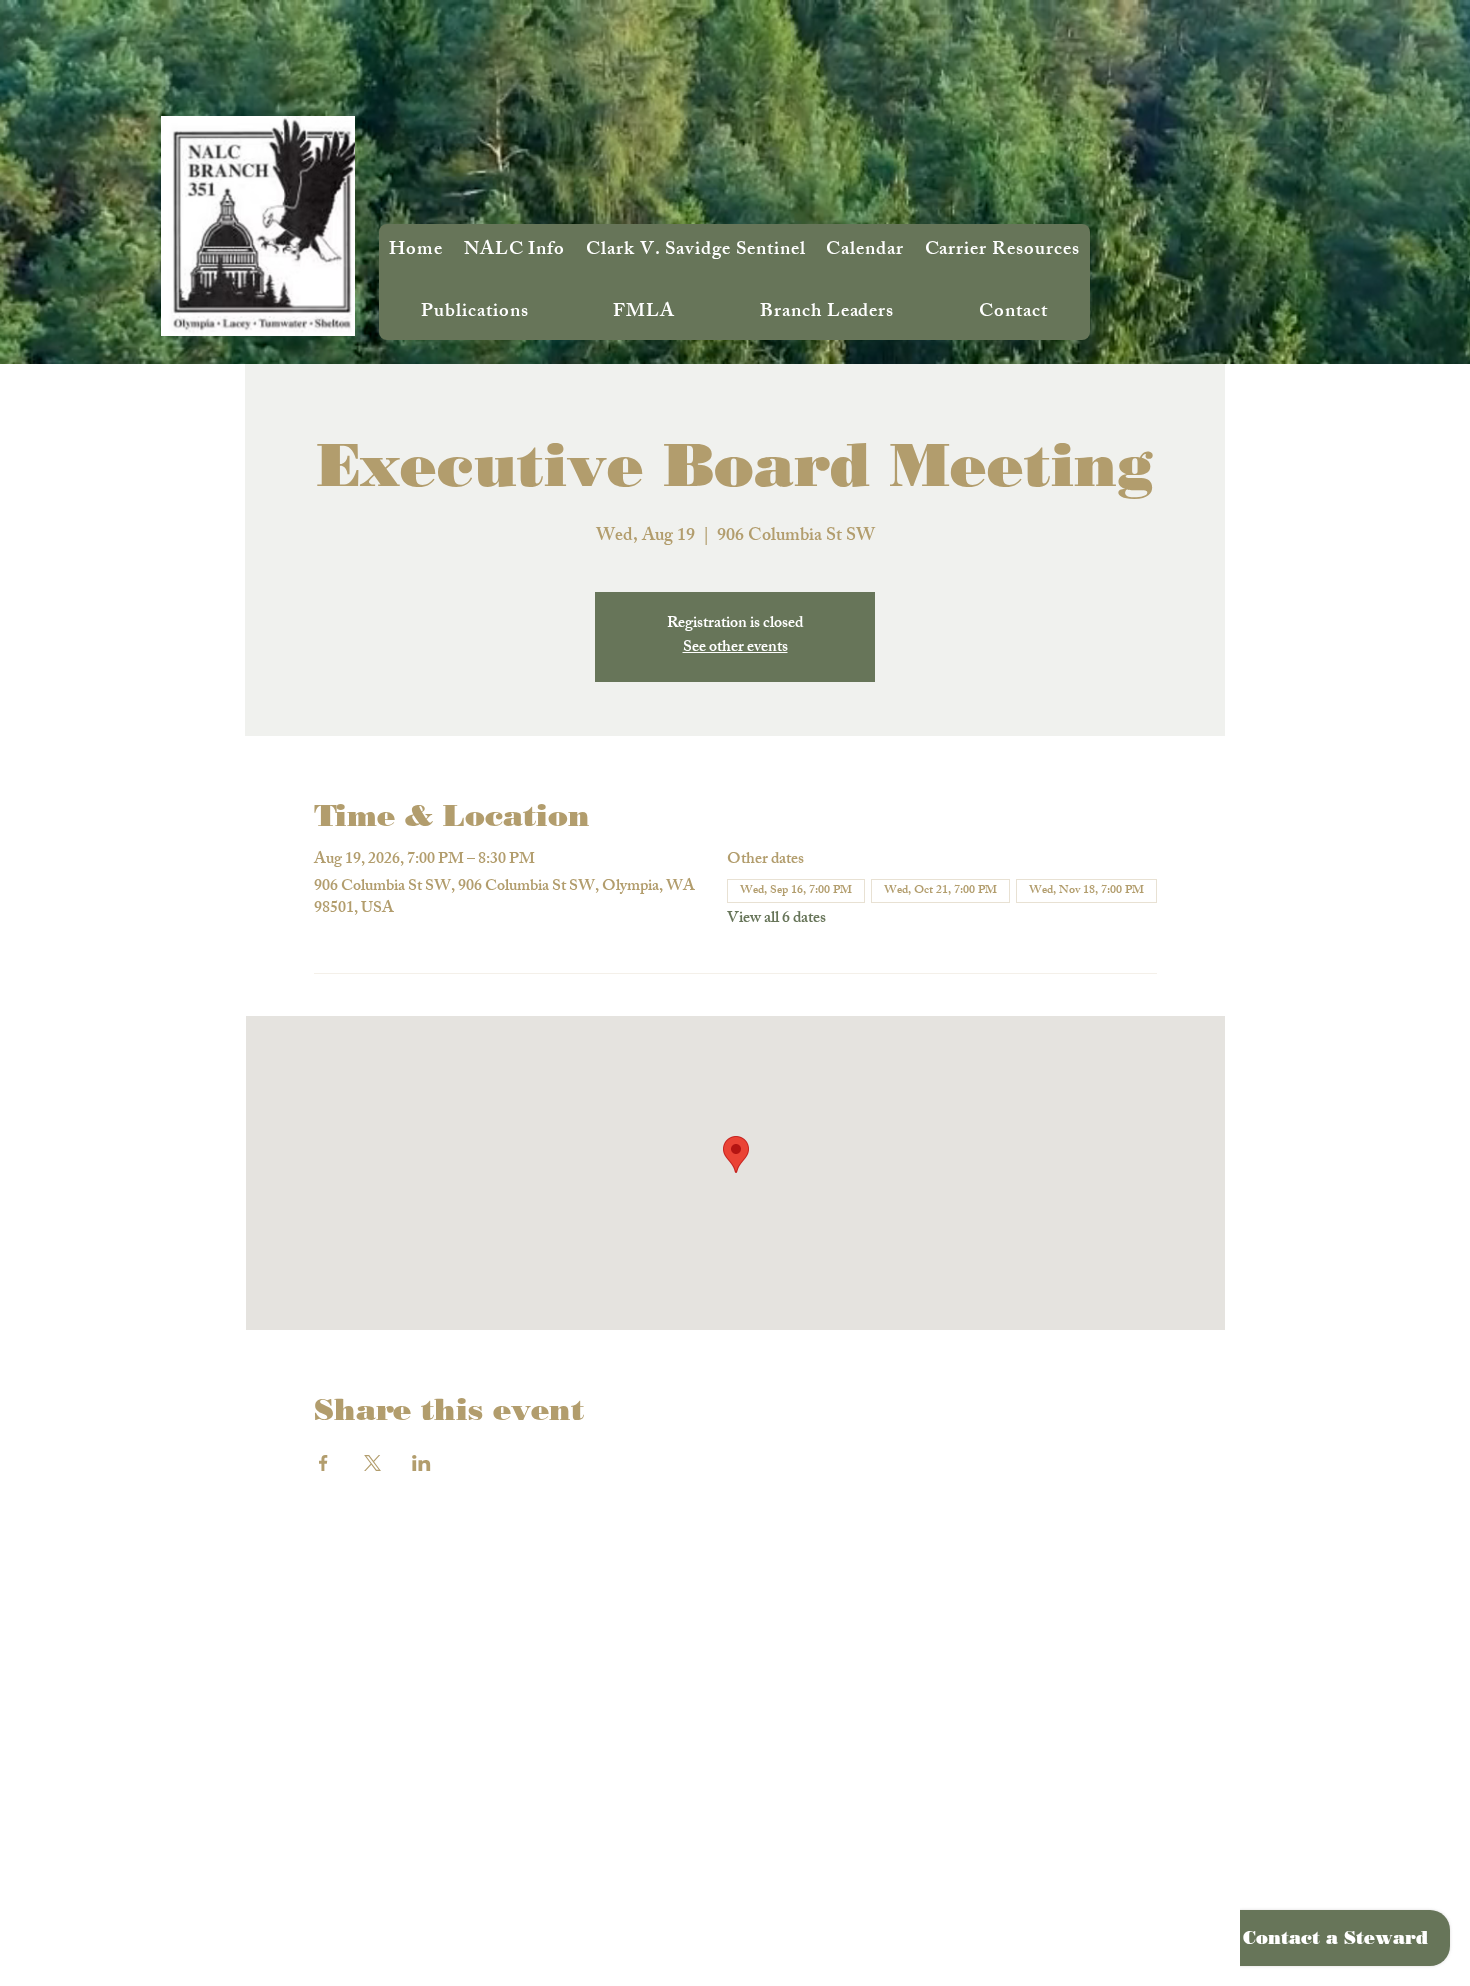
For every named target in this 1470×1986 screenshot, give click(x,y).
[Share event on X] (372, 1463)
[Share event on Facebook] (323, 1463)
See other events (735, 648)
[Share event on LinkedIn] (421, 1463)
